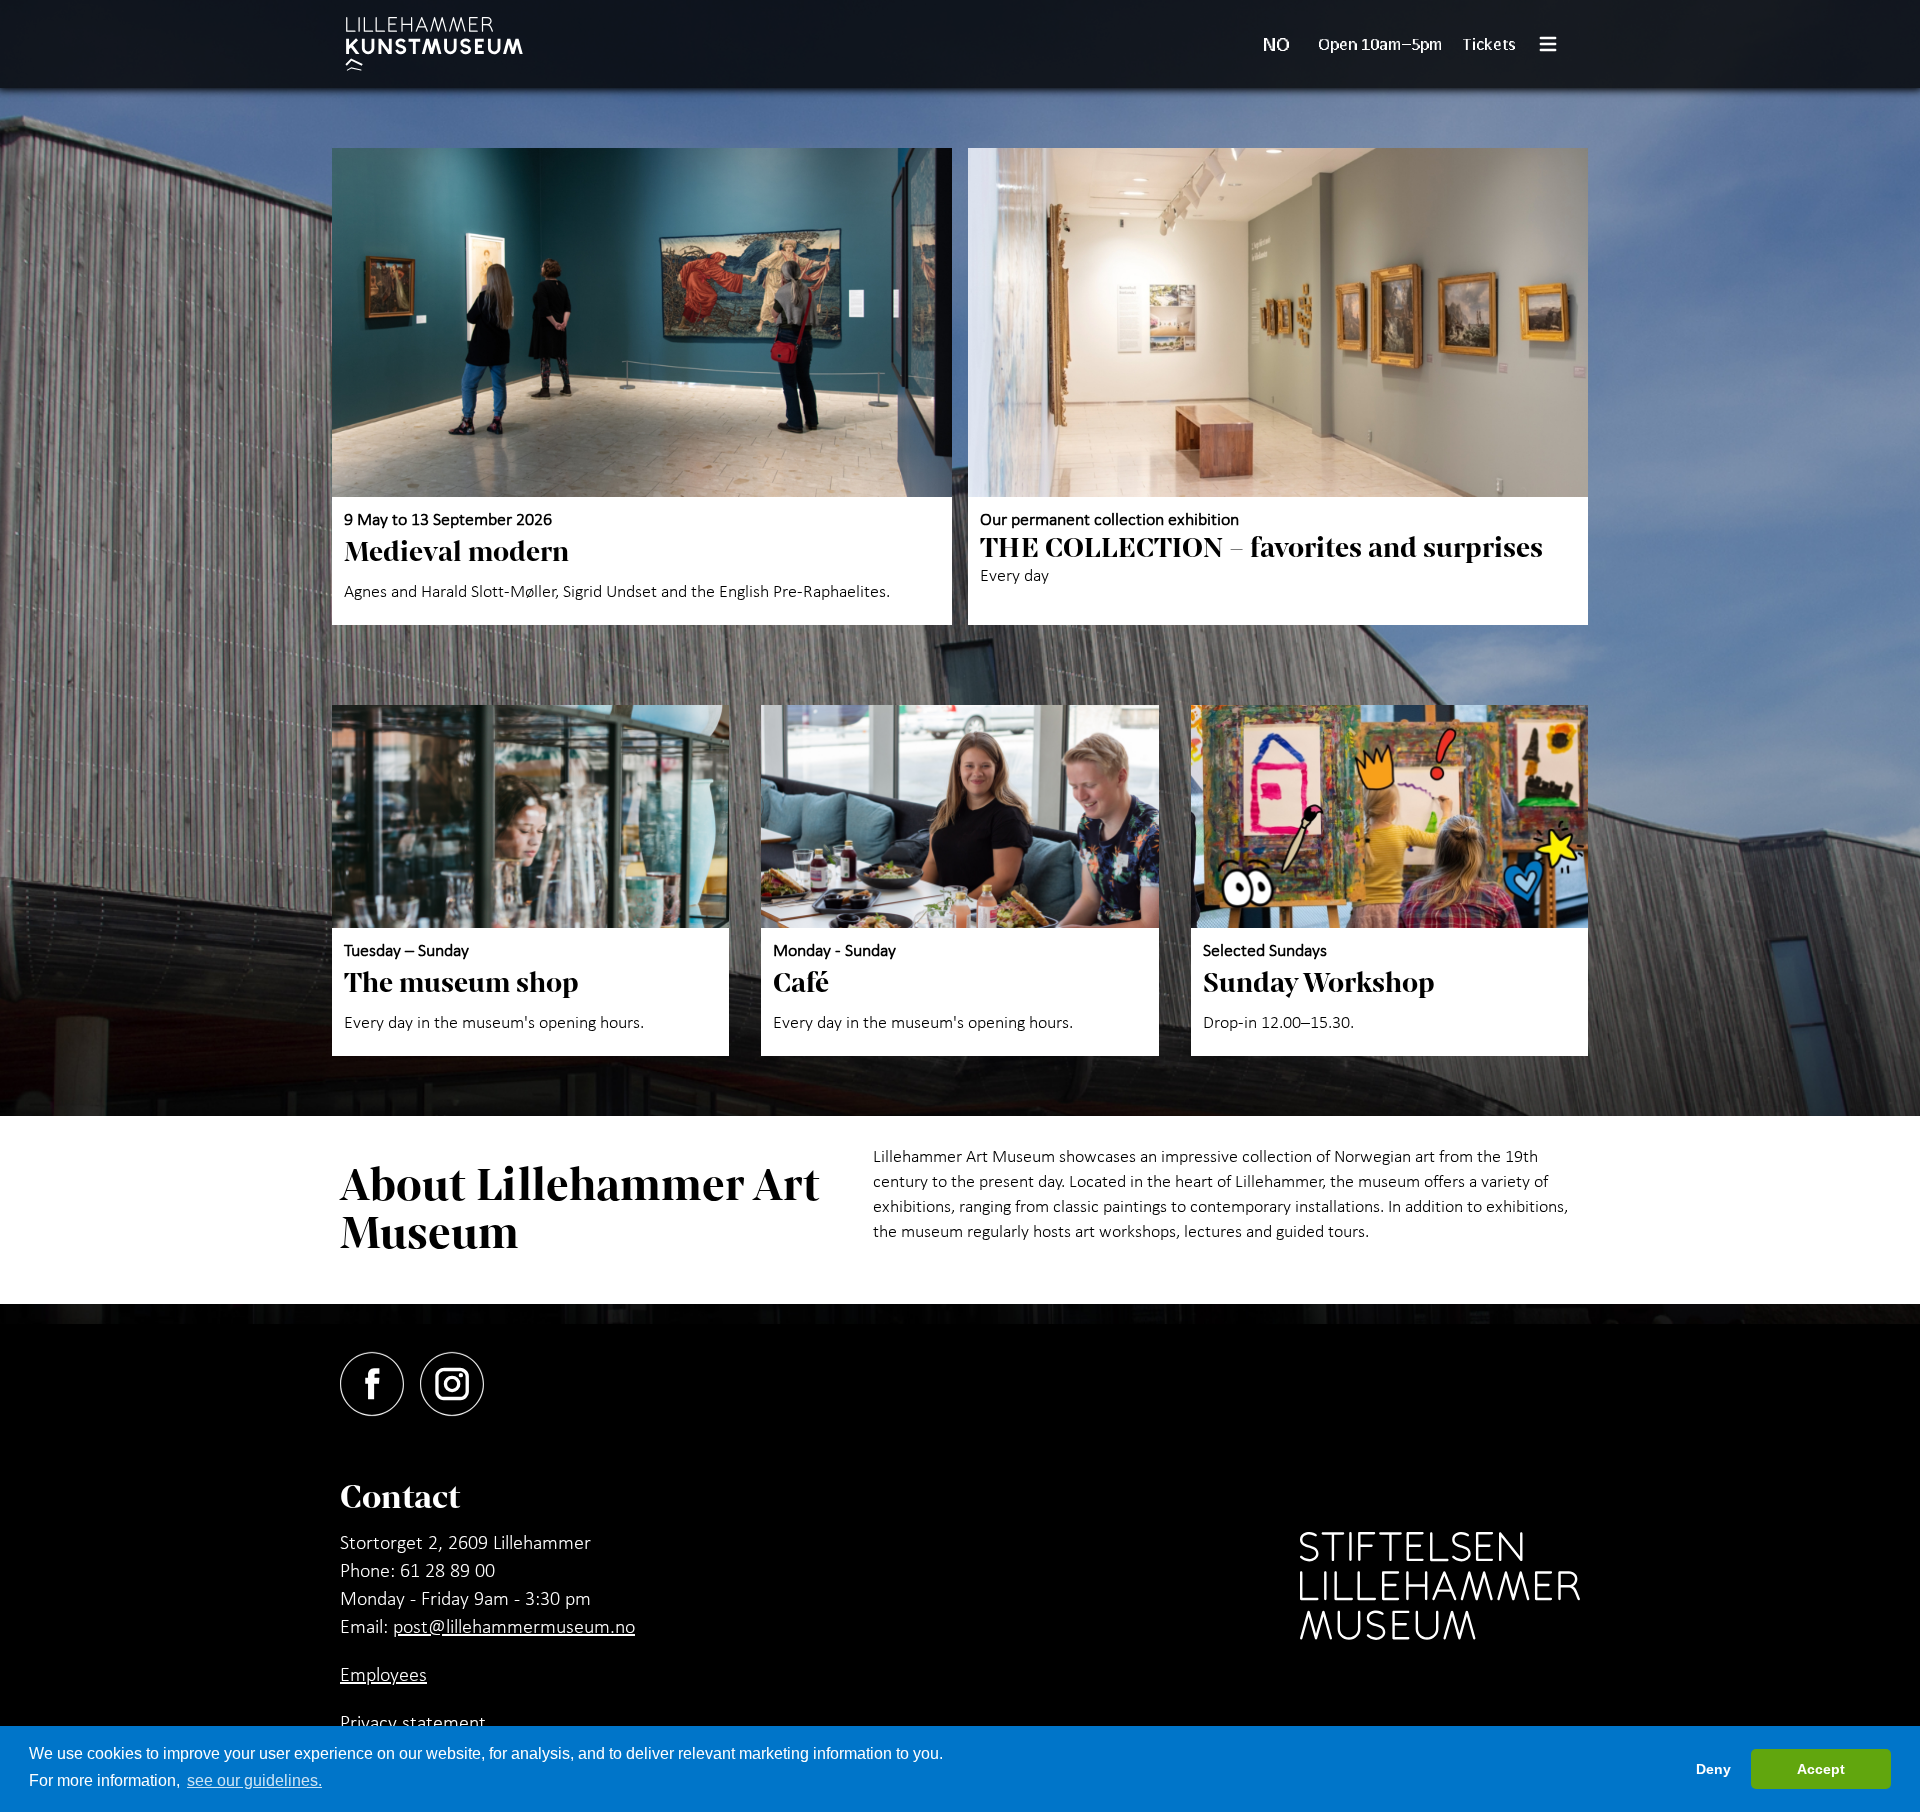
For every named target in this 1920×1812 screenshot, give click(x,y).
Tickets (1489, 43)
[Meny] (1556, 44)
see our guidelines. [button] (254, 1780)
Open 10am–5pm (1380, 43)
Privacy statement (413, 1722)
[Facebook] (380, 1380)
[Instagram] (460, 1380)
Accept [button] (1821, 1769)
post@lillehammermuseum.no (514, 1626)
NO (1276, 44)
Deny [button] (1713, 1769)
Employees (383, 1674)
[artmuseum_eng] (434, 44)
